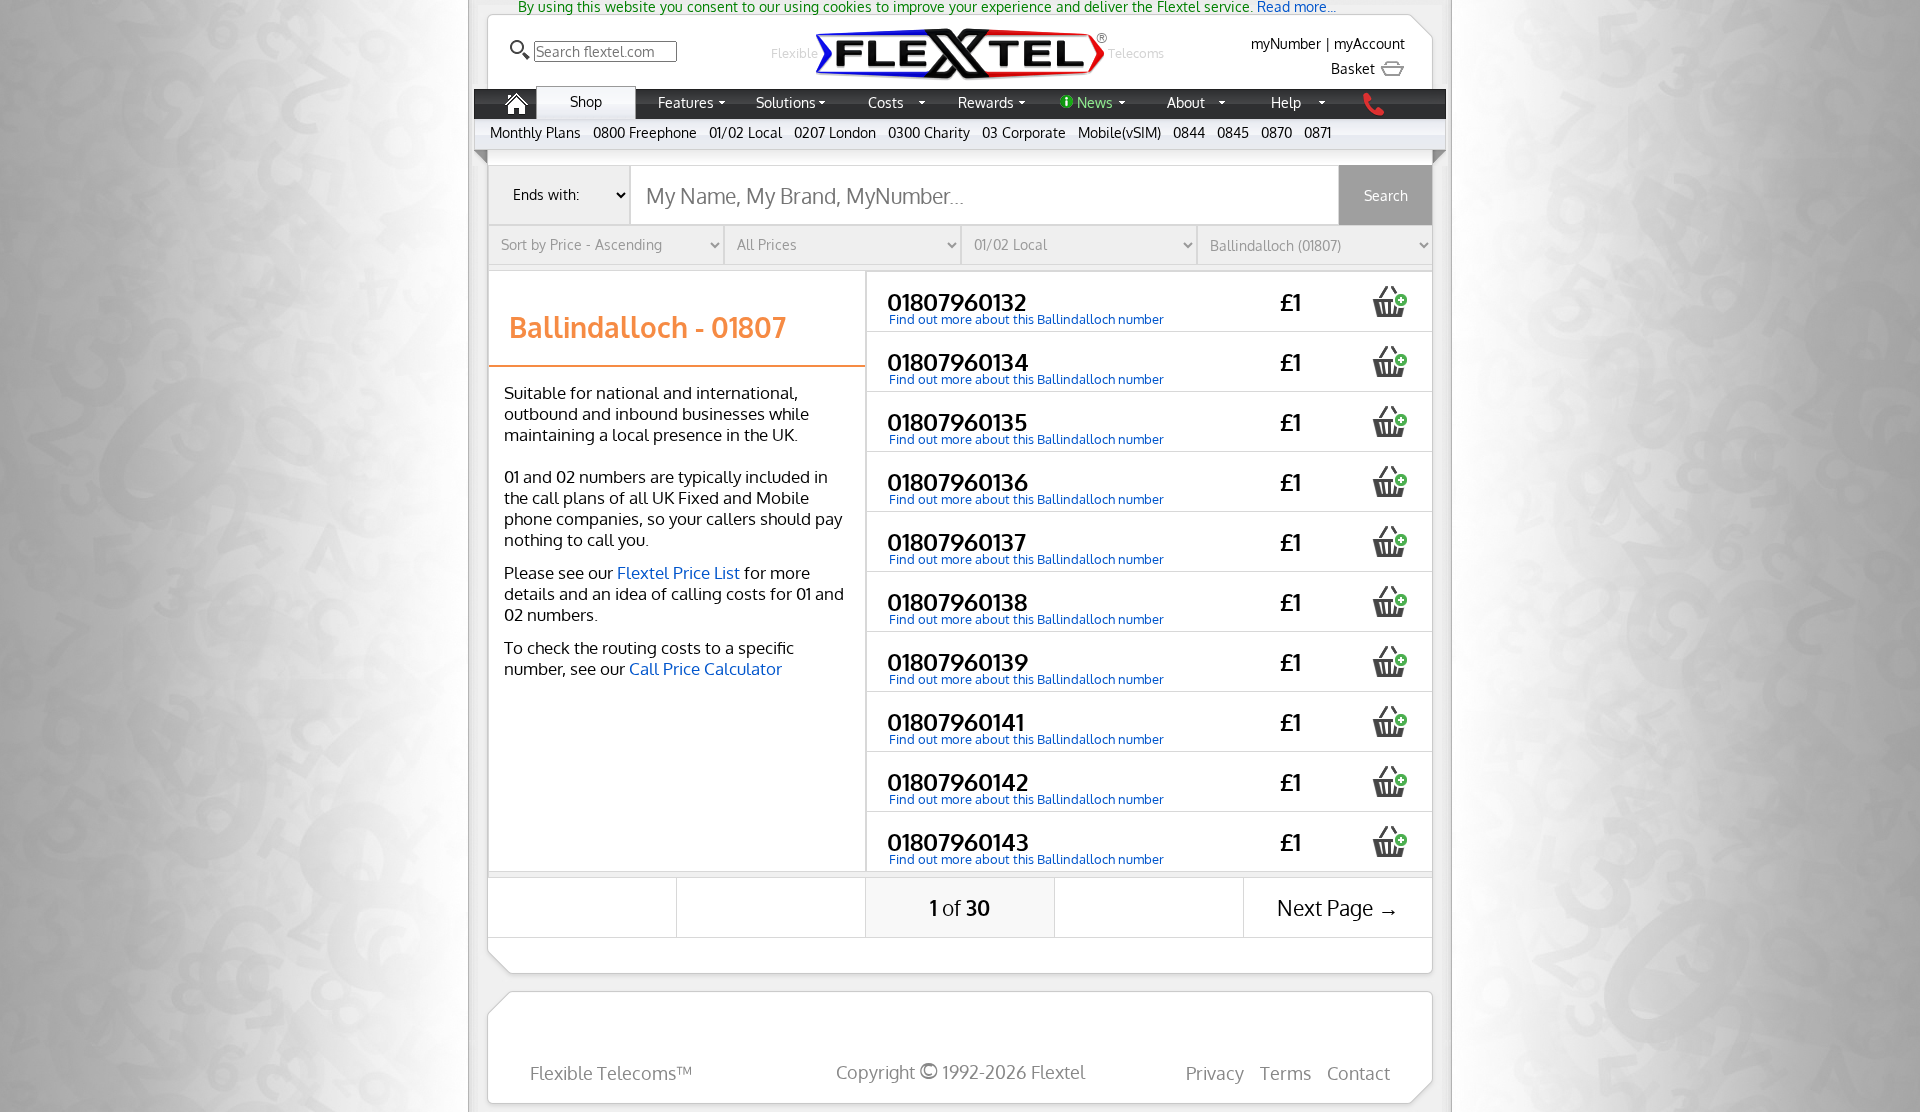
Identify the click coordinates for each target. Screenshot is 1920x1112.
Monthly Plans (535, 132)
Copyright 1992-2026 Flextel (960, 1071)
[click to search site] (520, 50)
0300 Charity (929, 132)
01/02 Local (745, 132)
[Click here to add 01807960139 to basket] (1389, 661)
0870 (1276, 132)
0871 (1317, 132)
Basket (1355, 68)
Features (686, 102)
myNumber (1286, 43)
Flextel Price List (678, 572)
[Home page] (516, 113)
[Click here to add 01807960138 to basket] (1389, 601)
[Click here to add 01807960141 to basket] (1389, 721)
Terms (1285, 1072)
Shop (586, 101)
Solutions (786, 102)
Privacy (1215, 1072)
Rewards (986, 102)
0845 (1233, 132)
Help (1286, 102)
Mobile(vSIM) (1119, 132)
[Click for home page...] (960, 79)
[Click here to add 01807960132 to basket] (1389, 301)
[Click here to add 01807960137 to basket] (1389, 541)
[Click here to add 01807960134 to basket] (1389, 361)
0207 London (835, 132)
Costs (886, 102)
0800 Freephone (645, 132)
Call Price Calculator (705, 668)
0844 (1189, 132)
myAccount (1369, 43)
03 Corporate (1024, 132)
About (1186, 102)
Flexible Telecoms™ (611, 1072)
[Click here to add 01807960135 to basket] (1389, 421)
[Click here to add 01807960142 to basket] (1389, 781)
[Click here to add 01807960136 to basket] (1389, 481)
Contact (1358, 1072)
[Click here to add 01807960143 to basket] (1389, 841)
